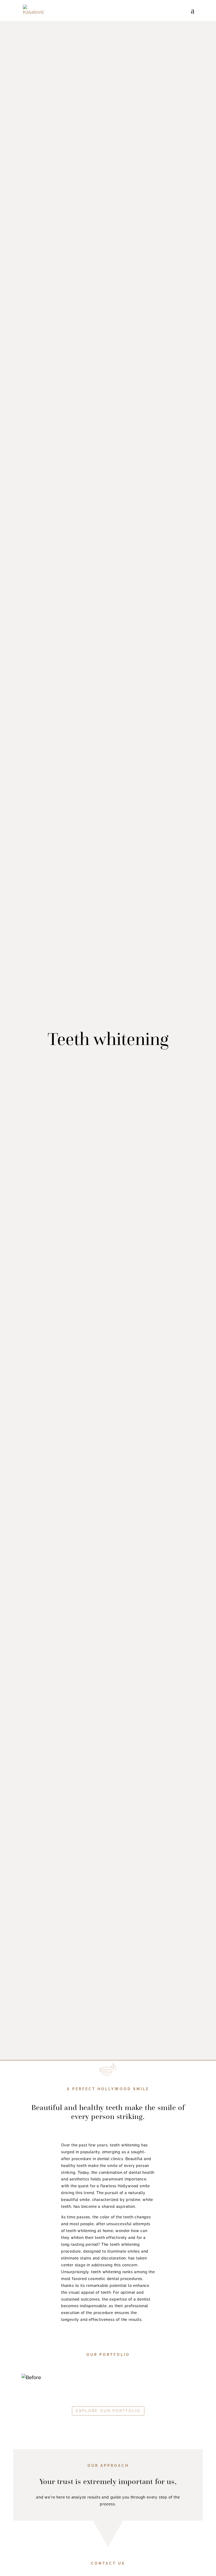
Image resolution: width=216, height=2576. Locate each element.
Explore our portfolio (108, 2411)
